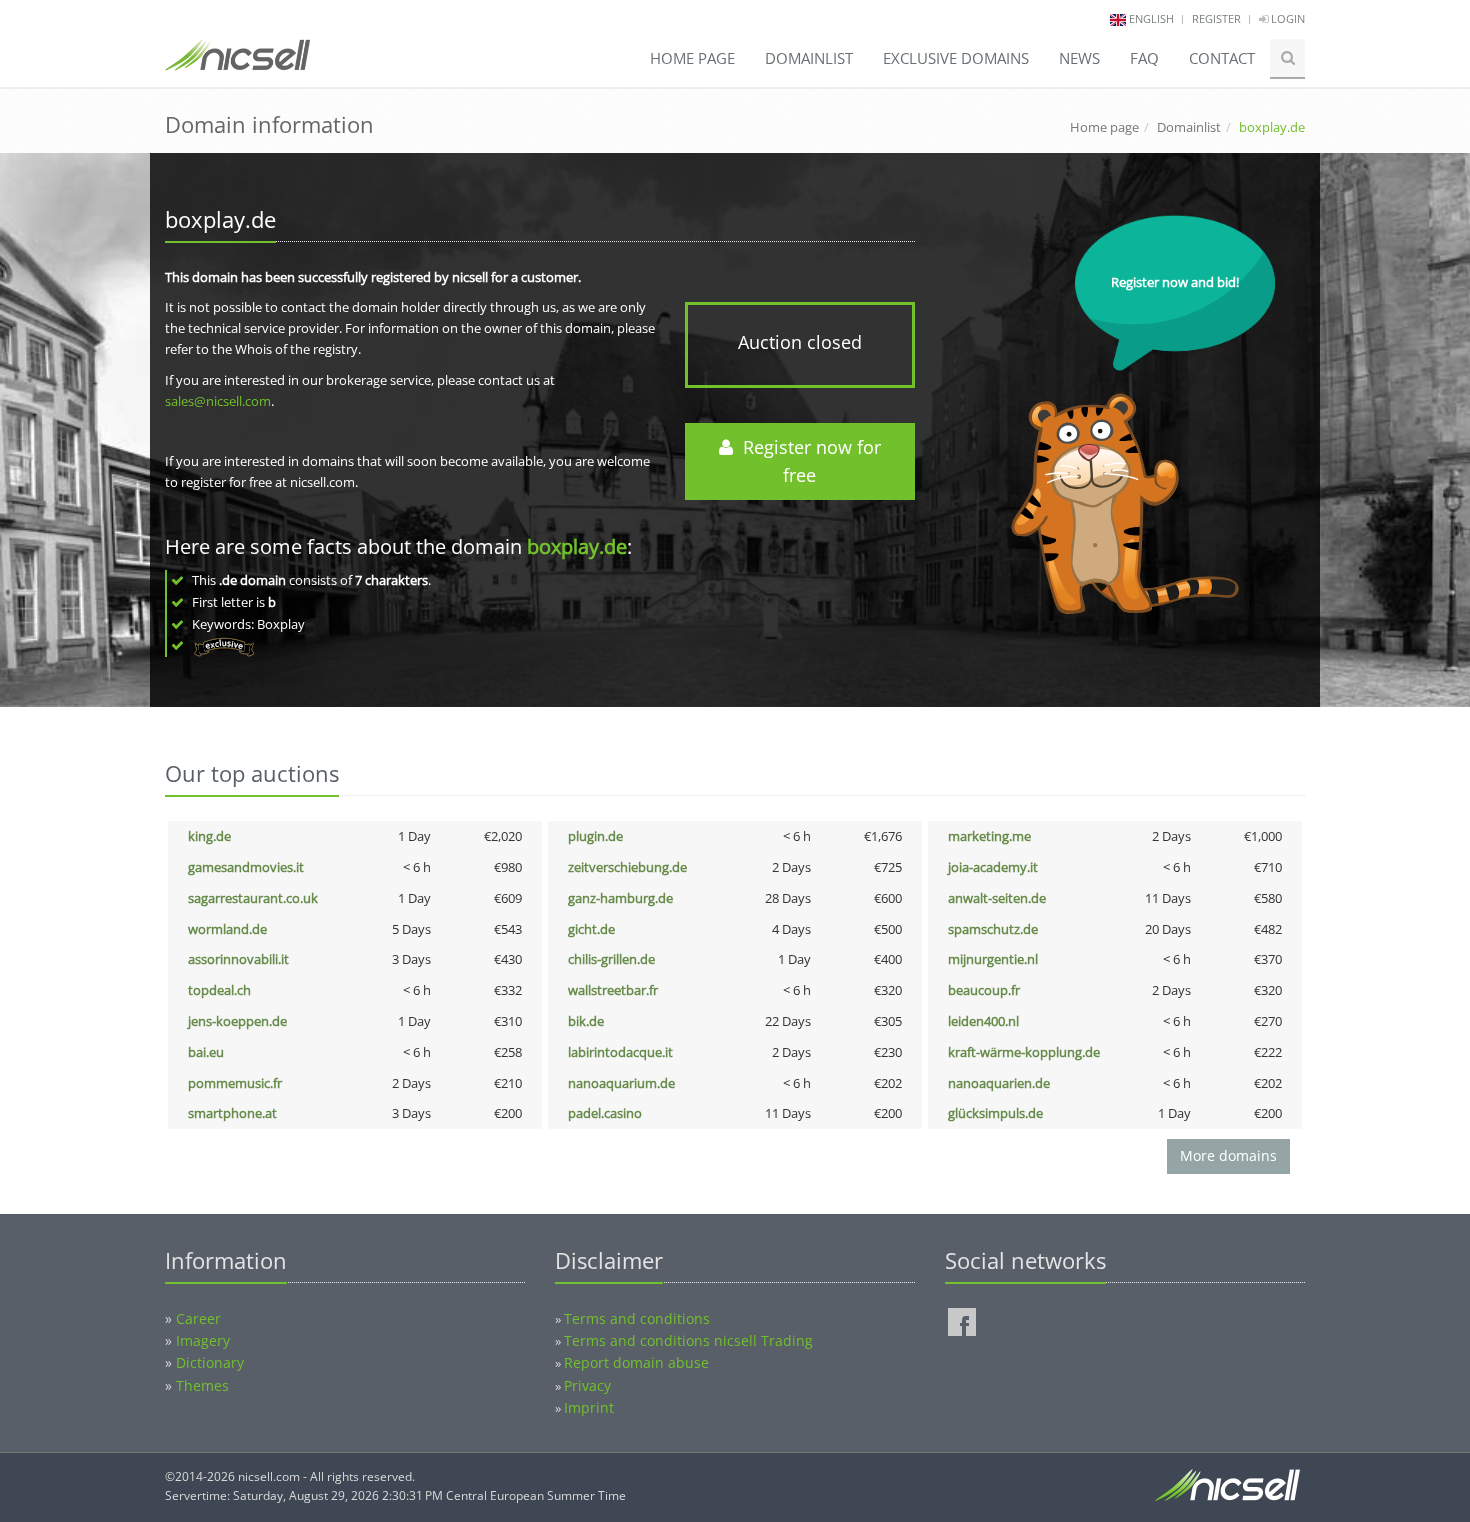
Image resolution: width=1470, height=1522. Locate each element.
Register (1216, 18)
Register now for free (807, 461)
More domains (1228, 1155)
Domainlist (809, 58)
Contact (1222, 58)
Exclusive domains (956, 58)
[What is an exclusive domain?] (223, 645)
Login (1286, 18)
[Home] (237, 64)
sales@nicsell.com (218, 401)
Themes (202, 1385)
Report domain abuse (636, 1362)
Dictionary (210, 1362)
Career (198, 1318)
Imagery (203, 1340)
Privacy (587, 1385)
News (1079, 58)
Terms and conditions (637, 1318)
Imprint (589, 1407)
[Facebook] (962, 1322)
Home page (692, 58)
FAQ (1144, 58)
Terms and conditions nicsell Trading (688, 1340)
